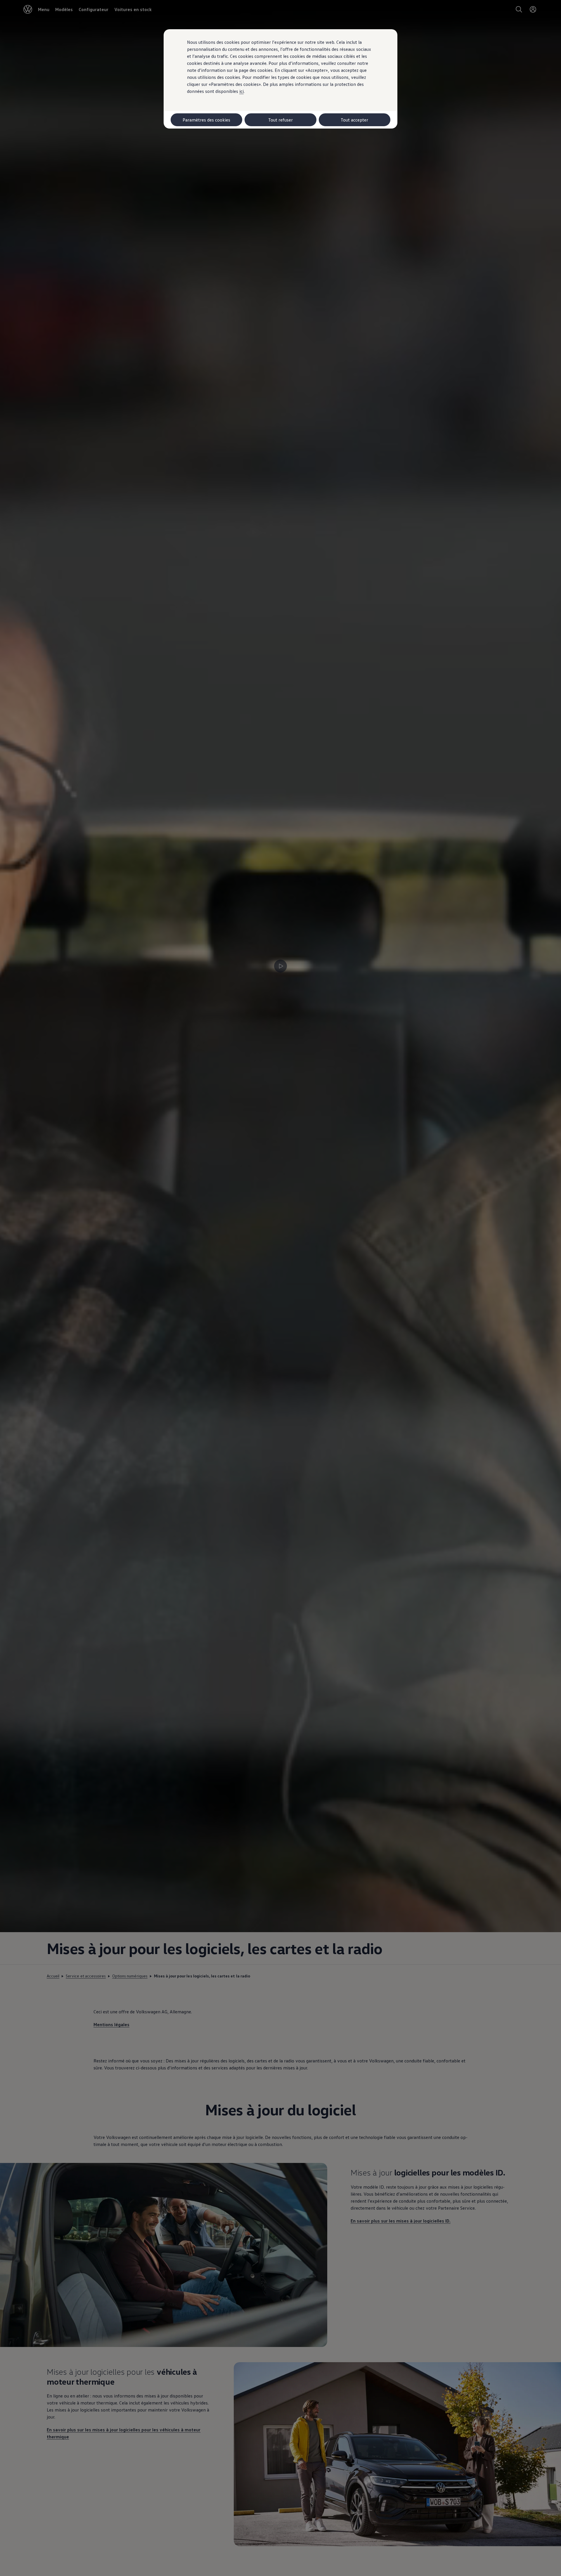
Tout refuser (280, 120)
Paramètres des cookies (206, 120)
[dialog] (280, 1288)
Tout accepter (354, 120)
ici (241, 91)
